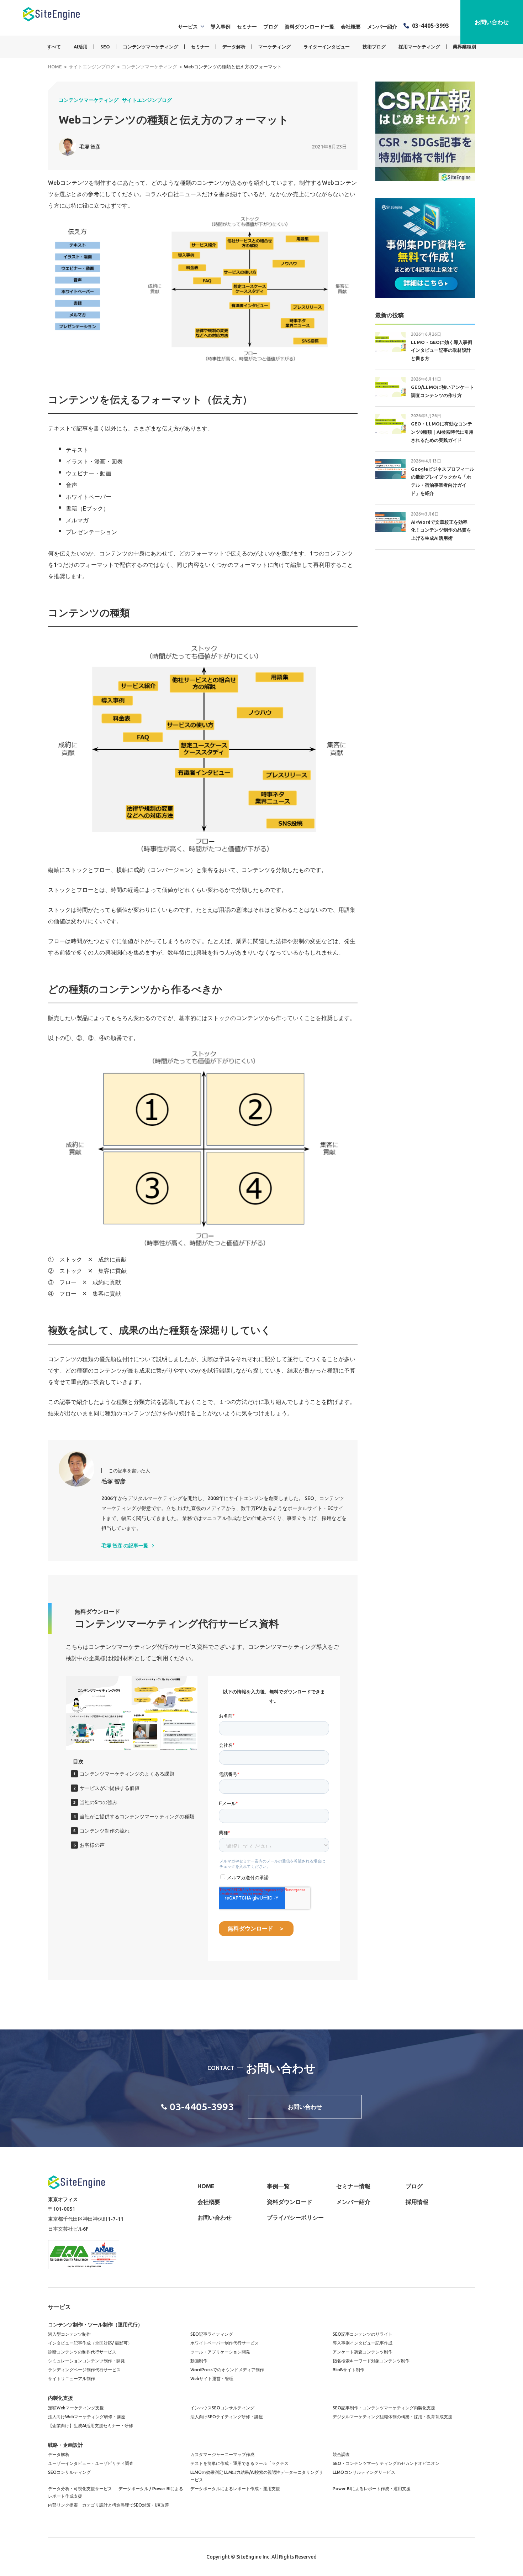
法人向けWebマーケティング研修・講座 (87, 2417)
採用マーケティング (419, 47)
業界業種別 (464, 47)
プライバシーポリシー (295, 2217)
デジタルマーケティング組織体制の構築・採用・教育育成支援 (392, 2417)
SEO (105, 47)
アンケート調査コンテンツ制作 (363, 2352)
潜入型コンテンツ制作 (69, 2334)
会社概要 (351, 27)
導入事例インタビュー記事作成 (363, 2343)
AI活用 (81, 47)
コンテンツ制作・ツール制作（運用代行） (95, 2325)
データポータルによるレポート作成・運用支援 (235, 2489)
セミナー (247, 27)
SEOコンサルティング (69, 2472)
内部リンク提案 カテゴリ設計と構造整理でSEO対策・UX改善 (109, 2505)
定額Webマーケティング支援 (76, 2408)
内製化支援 (60, 2398)
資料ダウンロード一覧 (310, 27)
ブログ (271, 27)
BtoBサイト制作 (348, 2370)
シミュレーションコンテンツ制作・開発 (86, 2361)
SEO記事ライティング (212, 2334)
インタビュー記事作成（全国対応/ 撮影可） (90, 2343)
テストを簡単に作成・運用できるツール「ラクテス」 (242, 2463)
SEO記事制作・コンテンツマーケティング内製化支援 (384, 2408)
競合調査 (341, 2454)
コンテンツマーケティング (150, 47)
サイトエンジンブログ (147, 100)
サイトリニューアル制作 (72, 2379)
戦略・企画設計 (65, 2445)
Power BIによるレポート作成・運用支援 (372, 2489)
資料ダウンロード (290, 2202)
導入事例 (221, 27)
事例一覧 (278, 2186)
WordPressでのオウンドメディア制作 (227, 2370)
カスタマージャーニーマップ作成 (222, 2454)
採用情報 (417, 2202)
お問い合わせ (492, 22)
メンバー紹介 (382, 27)
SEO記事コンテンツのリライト (363, 2334)
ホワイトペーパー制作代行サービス (224, 2343)
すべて (54, 47)
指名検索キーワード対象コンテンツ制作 (371, 2361)
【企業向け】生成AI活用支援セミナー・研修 (91, 2426)
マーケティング (274, 47)
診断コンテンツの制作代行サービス (82, 2352)
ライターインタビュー (327, 47)
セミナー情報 (353, 2186)
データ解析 (234, 47)
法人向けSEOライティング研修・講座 (227, 2417)
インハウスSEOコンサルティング (222, 2408)
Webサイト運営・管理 (212, 2379)
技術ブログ (374, 47)
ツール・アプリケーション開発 (220, 2352)
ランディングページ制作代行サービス (84, 2370)
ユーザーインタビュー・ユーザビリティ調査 (91, 2463)
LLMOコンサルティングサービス (364, 2472)
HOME (206, 2186)
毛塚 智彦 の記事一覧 (125, 1546)
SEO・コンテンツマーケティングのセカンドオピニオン (386, 2463)
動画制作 (199, 2361)
